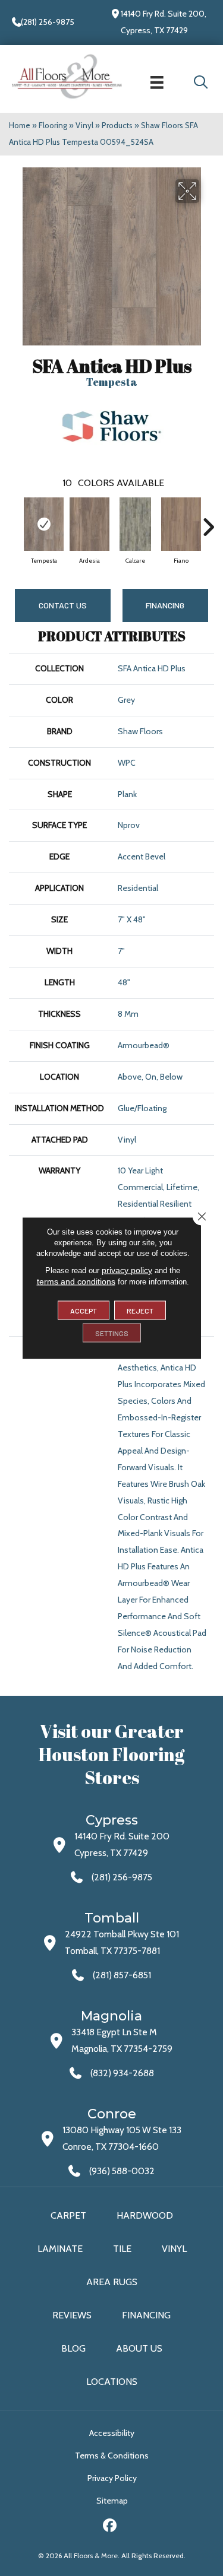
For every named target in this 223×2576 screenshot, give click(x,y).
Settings (112, 1333)
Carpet (68, 2215)
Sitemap (112, 2501)
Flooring (53, 125)
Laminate (60, 2249)
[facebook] (110, 2527)
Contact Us (63, 605)
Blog (73, 2348)
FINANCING (165, 605)
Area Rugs (112, 2282)
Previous (15, 521)
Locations (112, 2382)
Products (117, 125)
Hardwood (145, 2215)
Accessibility (112, 2433)
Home (20, 125)
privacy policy (127, 1270)
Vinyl (84, 125)
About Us (139, 2348)
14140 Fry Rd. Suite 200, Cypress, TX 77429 (164, 22)
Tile (122, 2249)
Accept (84, 1311)
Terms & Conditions (112, 2456)
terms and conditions (76, 1281)
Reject (140, 1311)
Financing (146, 2315)
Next (208, 521)
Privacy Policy (112, 2478)
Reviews (72, 2315)
